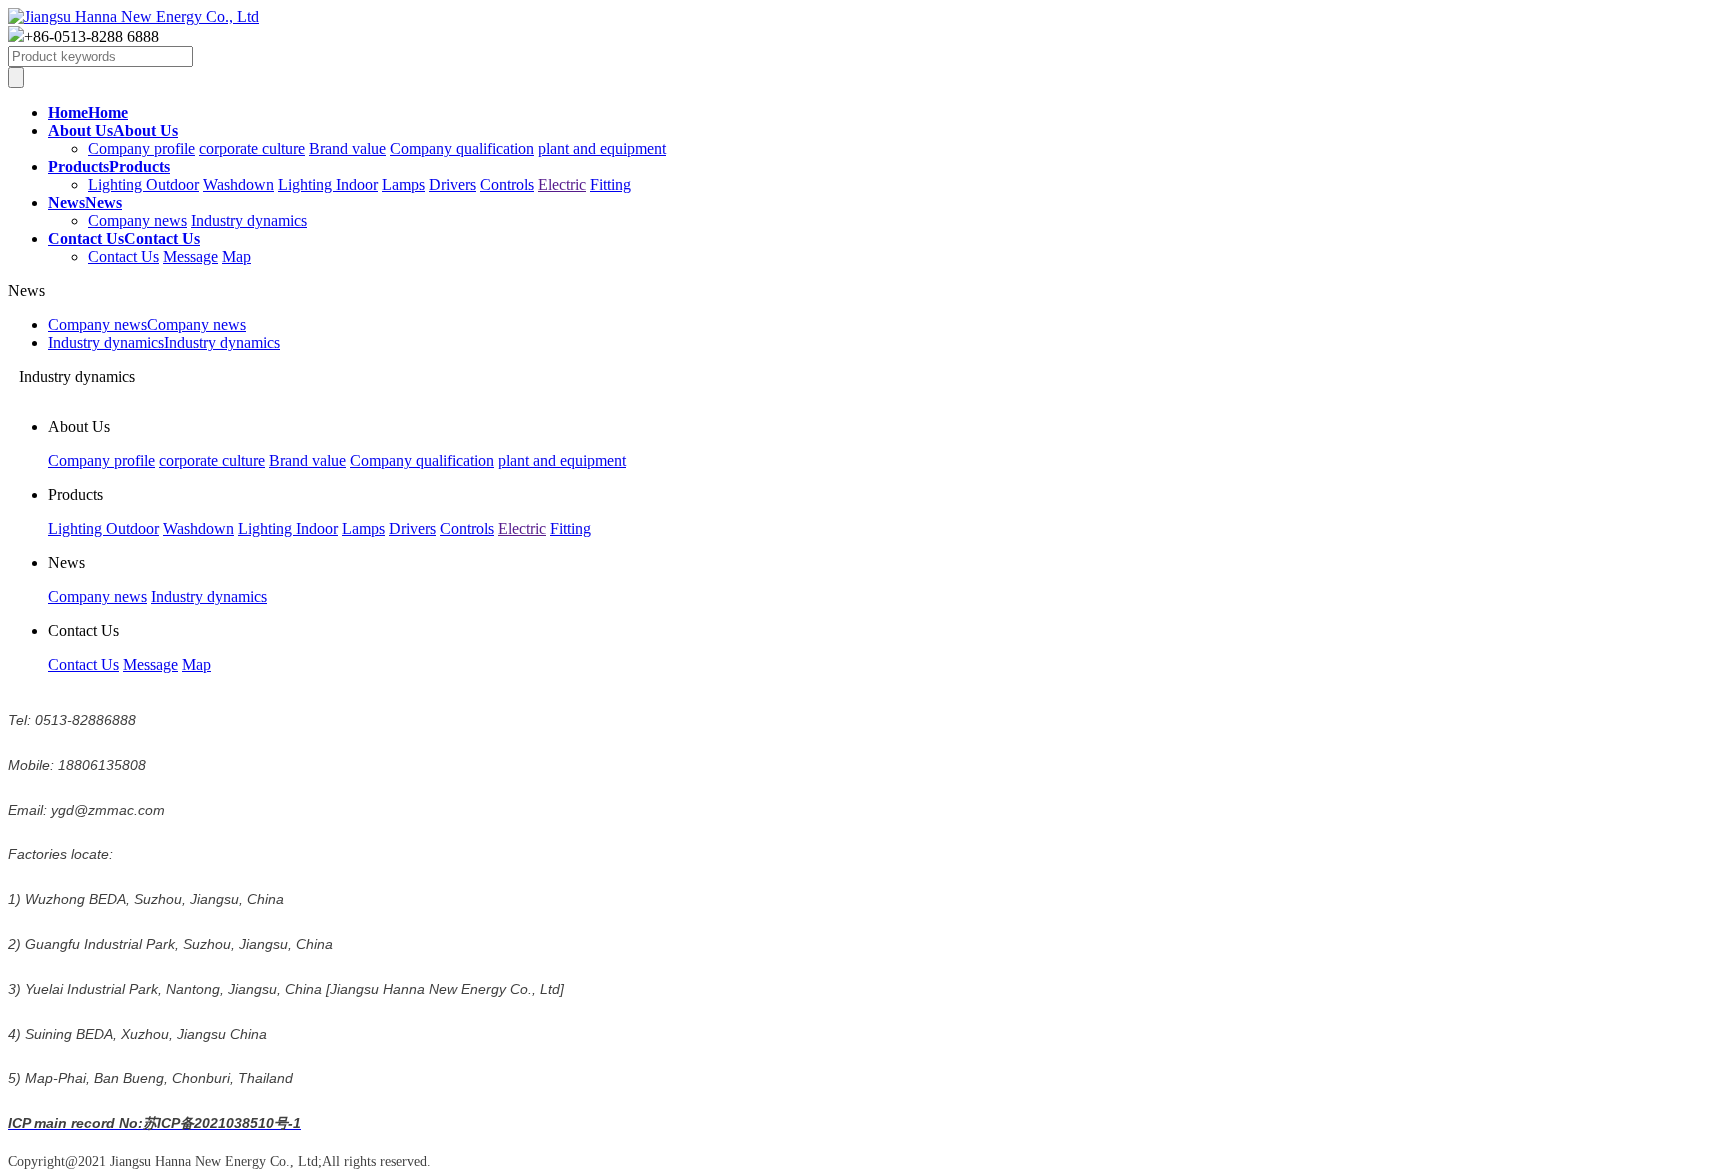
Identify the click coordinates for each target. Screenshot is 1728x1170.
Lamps (403, 184)
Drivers (452, 184)
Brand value (347, 148)
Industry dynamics (249, 220)
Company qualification (462, 148)
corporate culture (252, 148)
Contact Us (123, 256)
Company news (137, 220)
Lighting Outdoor (143, 184)
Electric (562, 184)
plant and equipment (602, 148)
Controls (507, 184)
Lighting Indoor (328, 184)
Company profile (141, 148)
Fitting (610, 184)
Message (190, 256)
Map (236, 256)
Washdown (238, 184)
